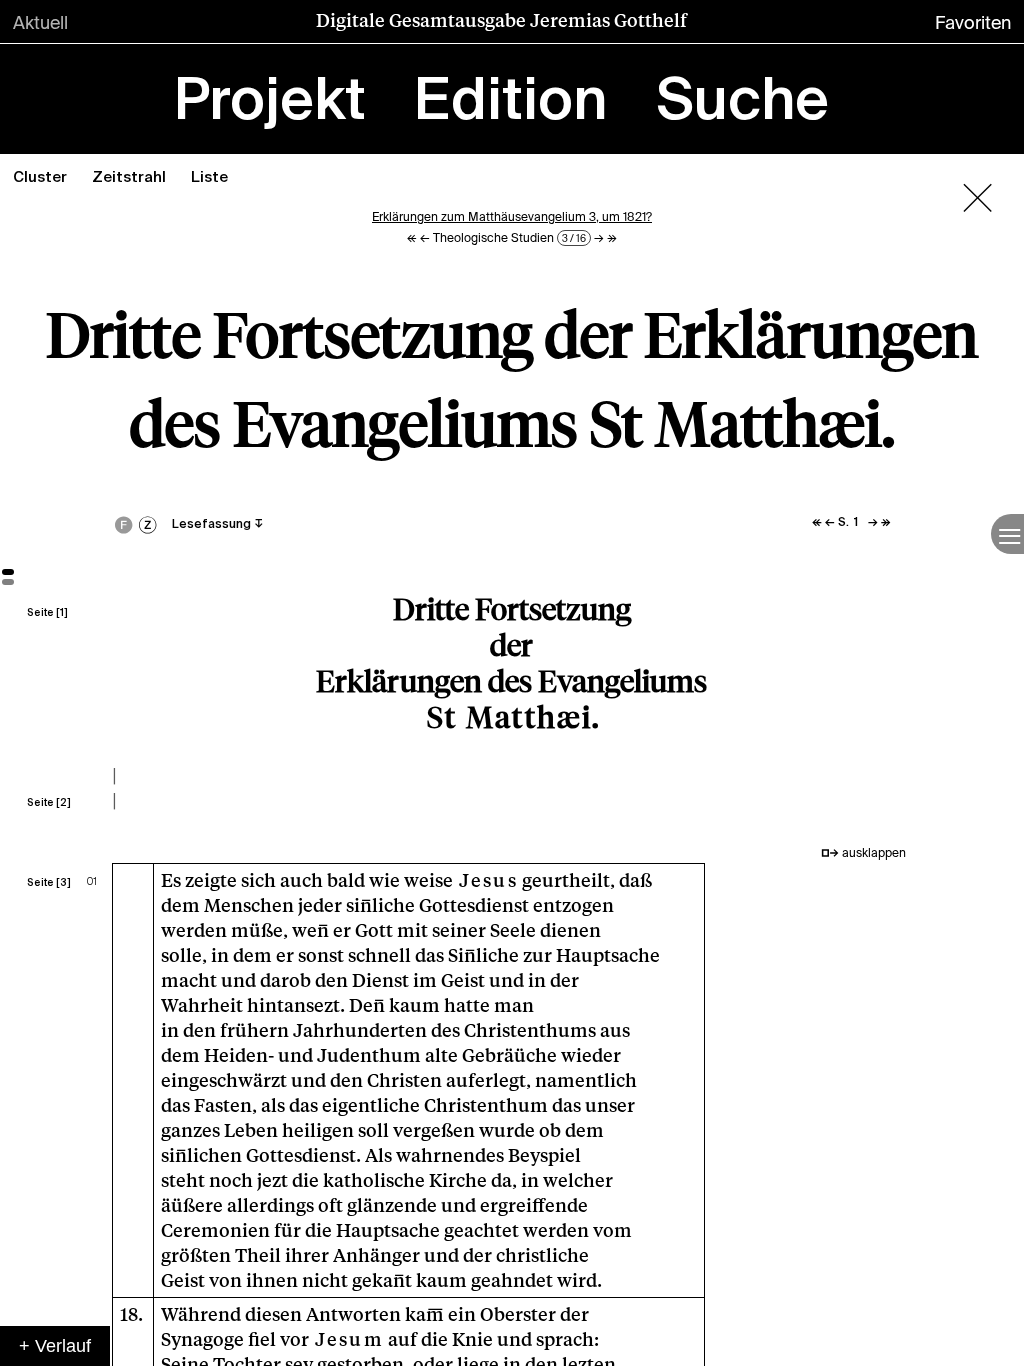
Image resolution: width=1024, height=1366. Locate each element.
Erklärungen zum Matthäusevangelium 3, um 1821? (512, 217)
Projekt (270, 103)
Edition (510, 103)
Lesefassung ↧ (218, 525)
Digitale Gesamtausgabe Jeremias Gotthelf (501, 20)
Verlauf (63, 1346)
